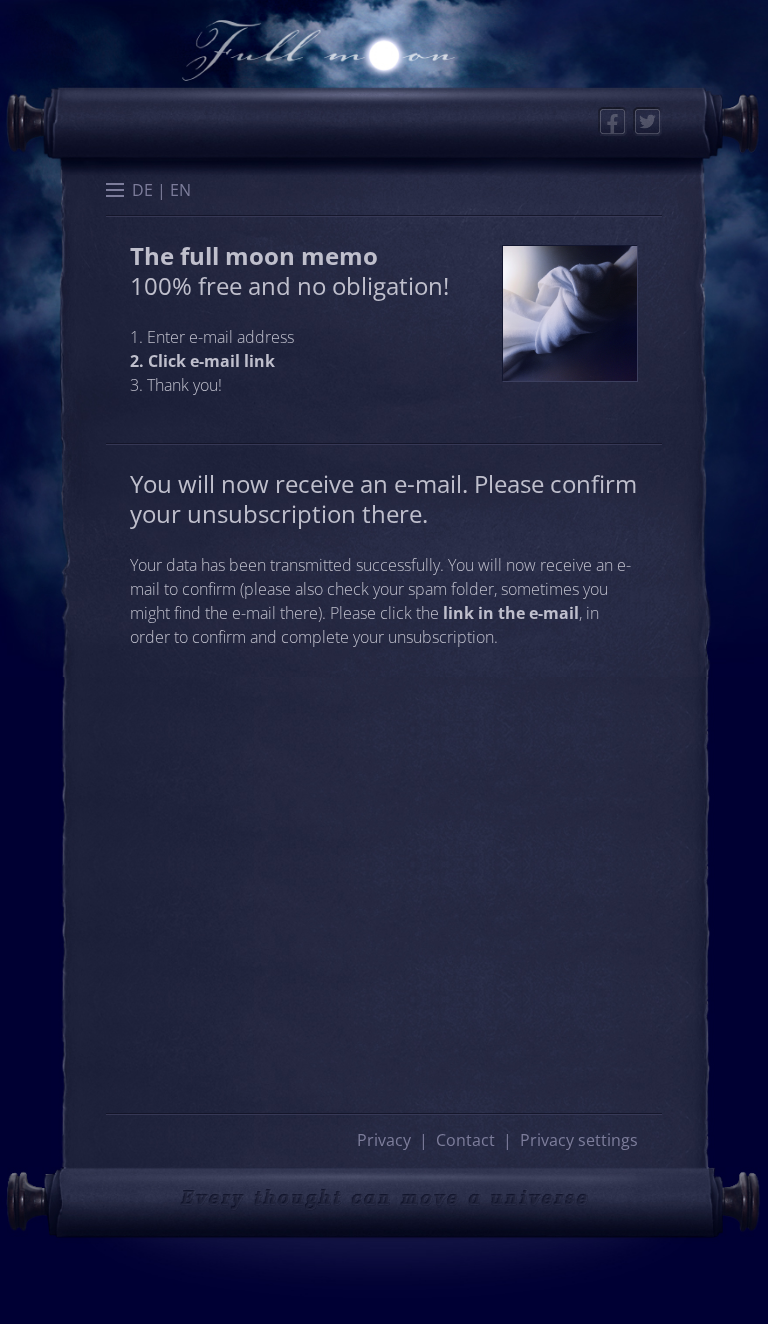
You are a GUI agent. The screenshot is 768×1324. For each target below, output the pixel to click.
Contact (465, 1140)
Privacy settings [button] (579, 1140)
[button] (115, 192)
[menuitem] (142, 190)
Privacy (384, 1140)
